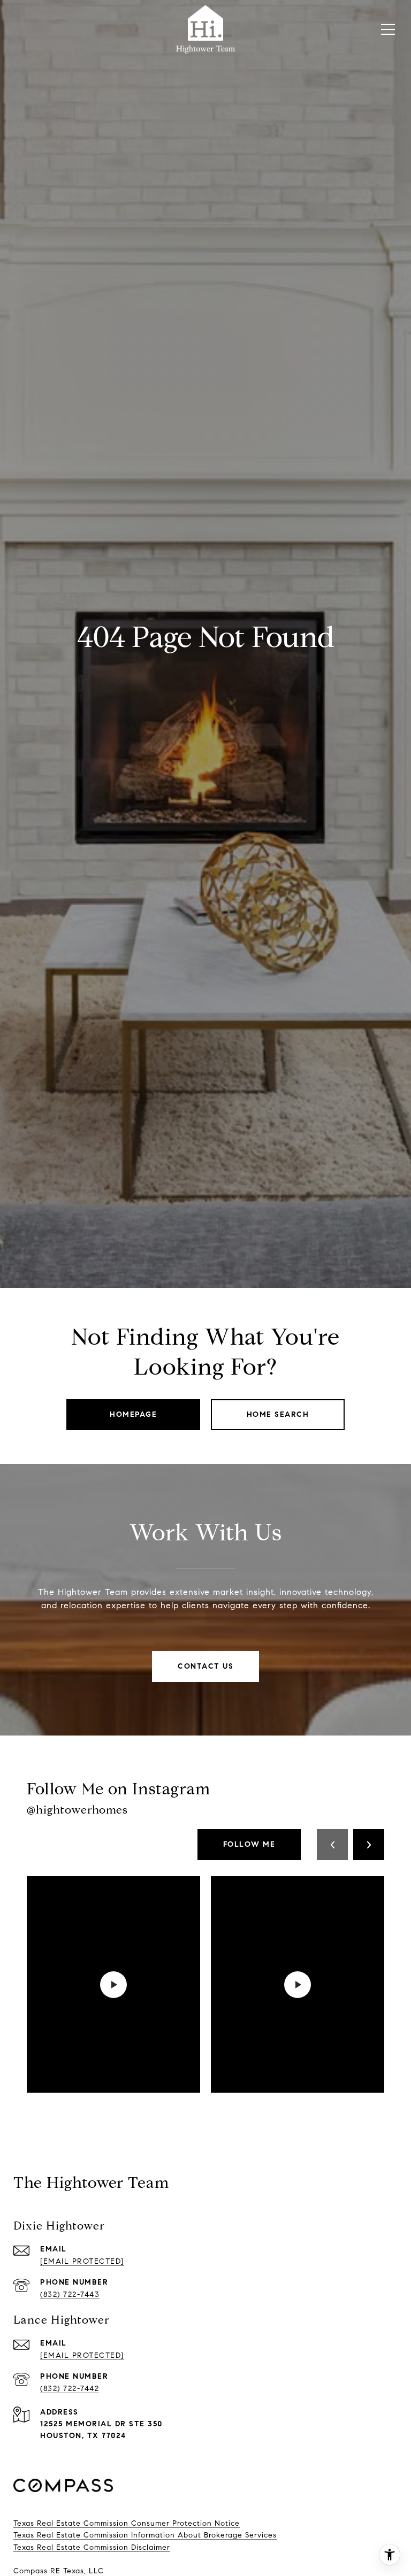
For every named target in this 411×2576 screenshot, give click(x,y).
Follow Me (249, 1844)
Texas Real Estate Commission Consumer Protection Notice (127, 2523)
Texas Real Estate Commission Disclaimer (92, 2547)
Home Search (278, 1414)
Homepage (133, 1414)
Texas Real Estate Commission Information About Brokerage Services (145, 2535)
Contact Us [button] (205, 1666)
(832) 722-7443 (70, 2295)
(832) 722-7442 (70, 2389)
